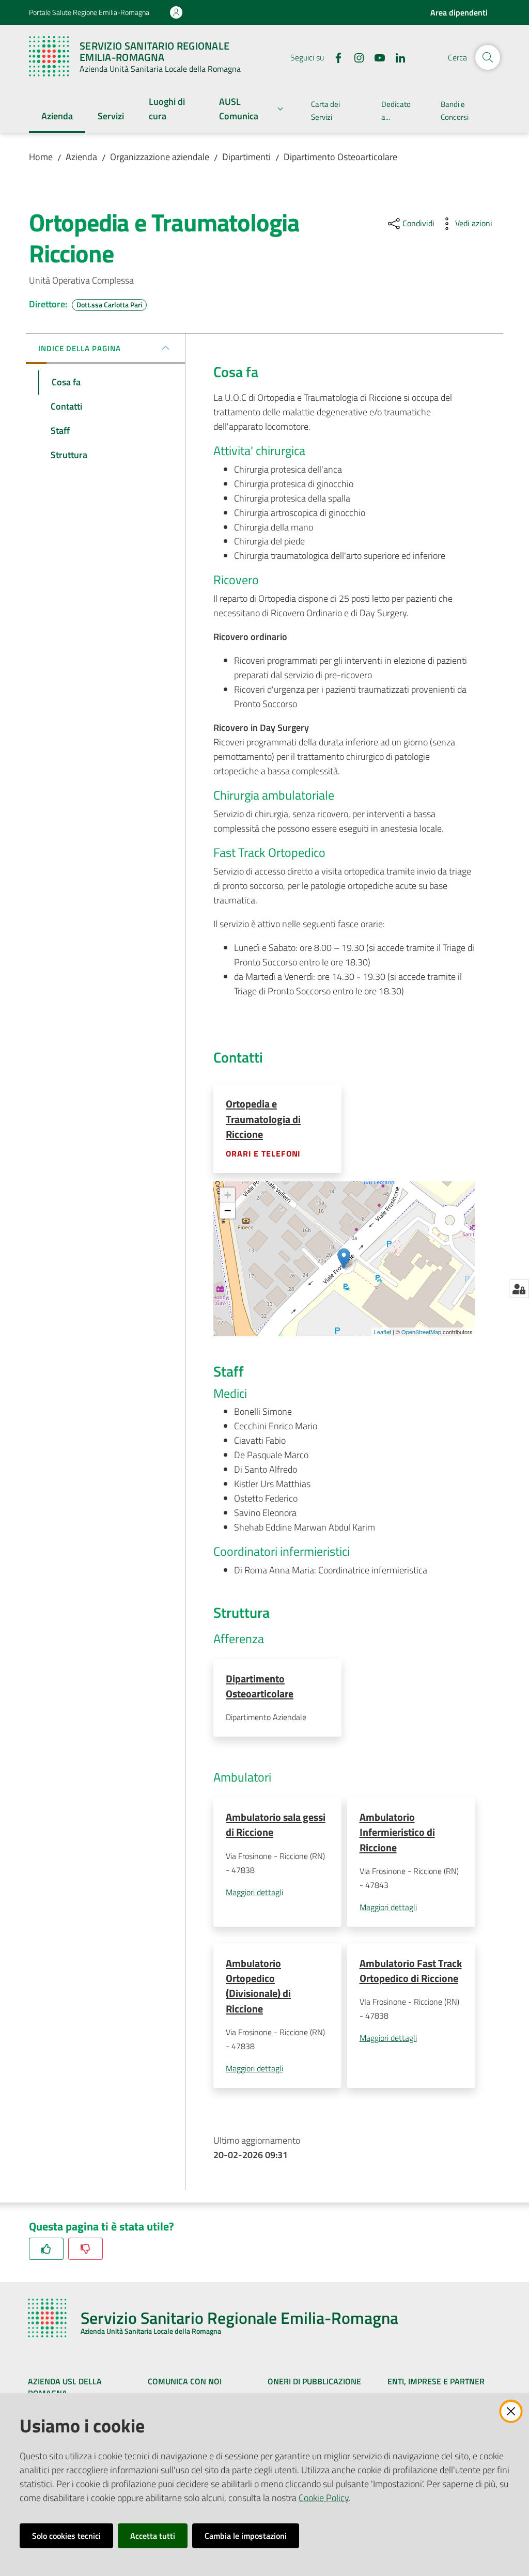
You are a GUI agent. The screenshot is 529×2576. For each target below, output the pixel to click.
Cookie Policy (324, 2498)
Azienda (81, 157)
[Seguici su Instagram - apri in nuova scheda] (355, 57)
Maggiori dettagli (254, 1892)
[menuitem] (57, 117)
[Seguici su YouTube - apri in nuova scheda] (376, 57)
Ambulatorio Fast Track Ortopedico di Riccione (411, 1971)
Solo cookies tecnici (66, 2536)
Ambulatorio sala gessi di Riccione (276, 1824)
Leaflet (383, 1332)
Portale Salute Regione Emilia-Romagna (89, 12)
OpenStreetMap (421, 1332)
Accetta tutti (153, 2536)
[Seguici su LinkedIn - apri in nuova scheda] (396, 57)
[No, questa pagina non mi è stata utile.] (85, 2249)
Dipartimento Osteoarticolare (340, 157)
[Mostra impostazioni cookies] (519, 1289)
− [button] (228, 1211)
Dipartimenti (246, 157)
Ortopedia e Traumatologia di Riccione (263, 1119)
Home (41, 157)
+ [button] (228, 1195)
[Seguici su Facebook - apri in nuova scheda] (334, 57)
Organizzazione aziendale (160, 157)
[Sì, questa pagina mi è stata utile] (46, 2249)
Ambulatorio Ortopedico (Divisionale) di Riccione (258, 1986)
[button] (488, 57)
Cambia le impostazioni (246, 2536)
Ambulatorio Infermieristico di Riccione (397, 1832)
